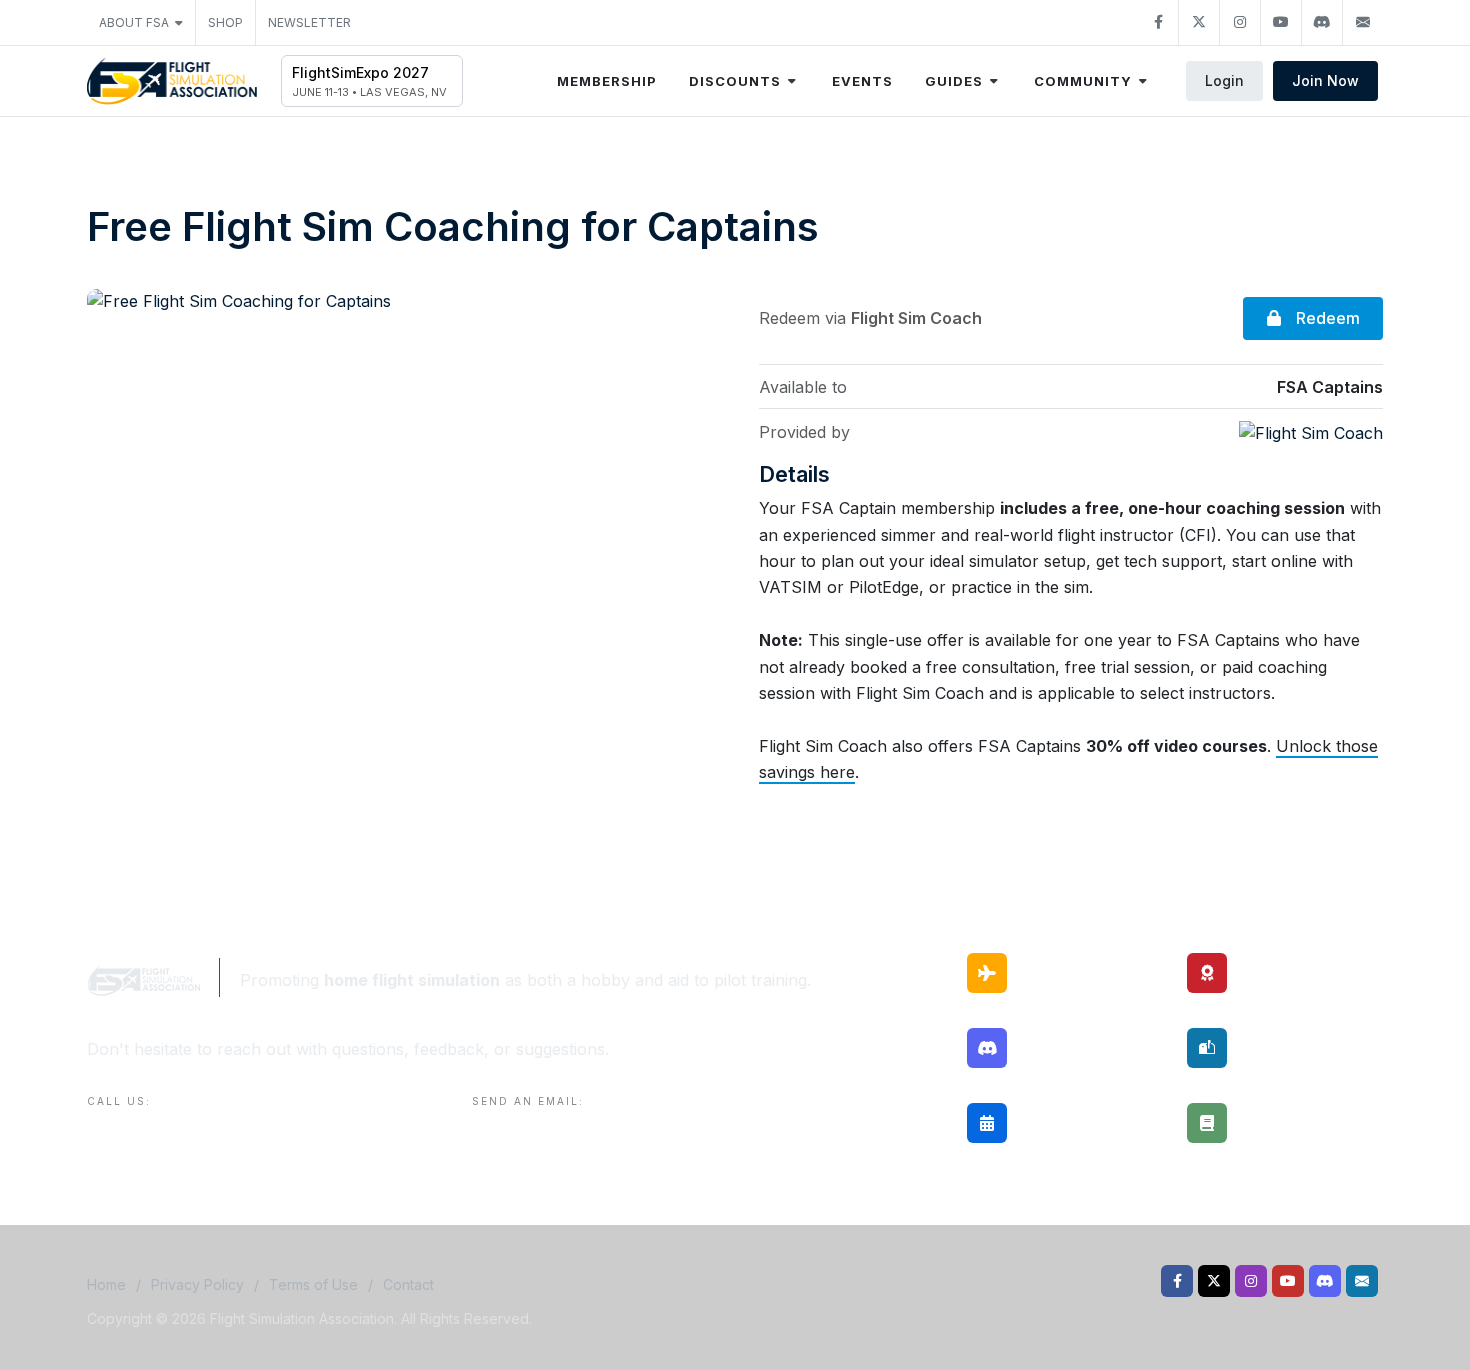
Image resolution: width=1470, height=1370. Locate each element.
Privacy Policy (197, 1284)
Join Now (1325, 80)
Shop (225, 22)
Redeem (1326, 318)
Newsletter (309, 22)
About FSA (134, 22)
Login (1224, 80)
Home (106, 1284)
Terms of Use (313, 1284)
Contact (408, 1284)
